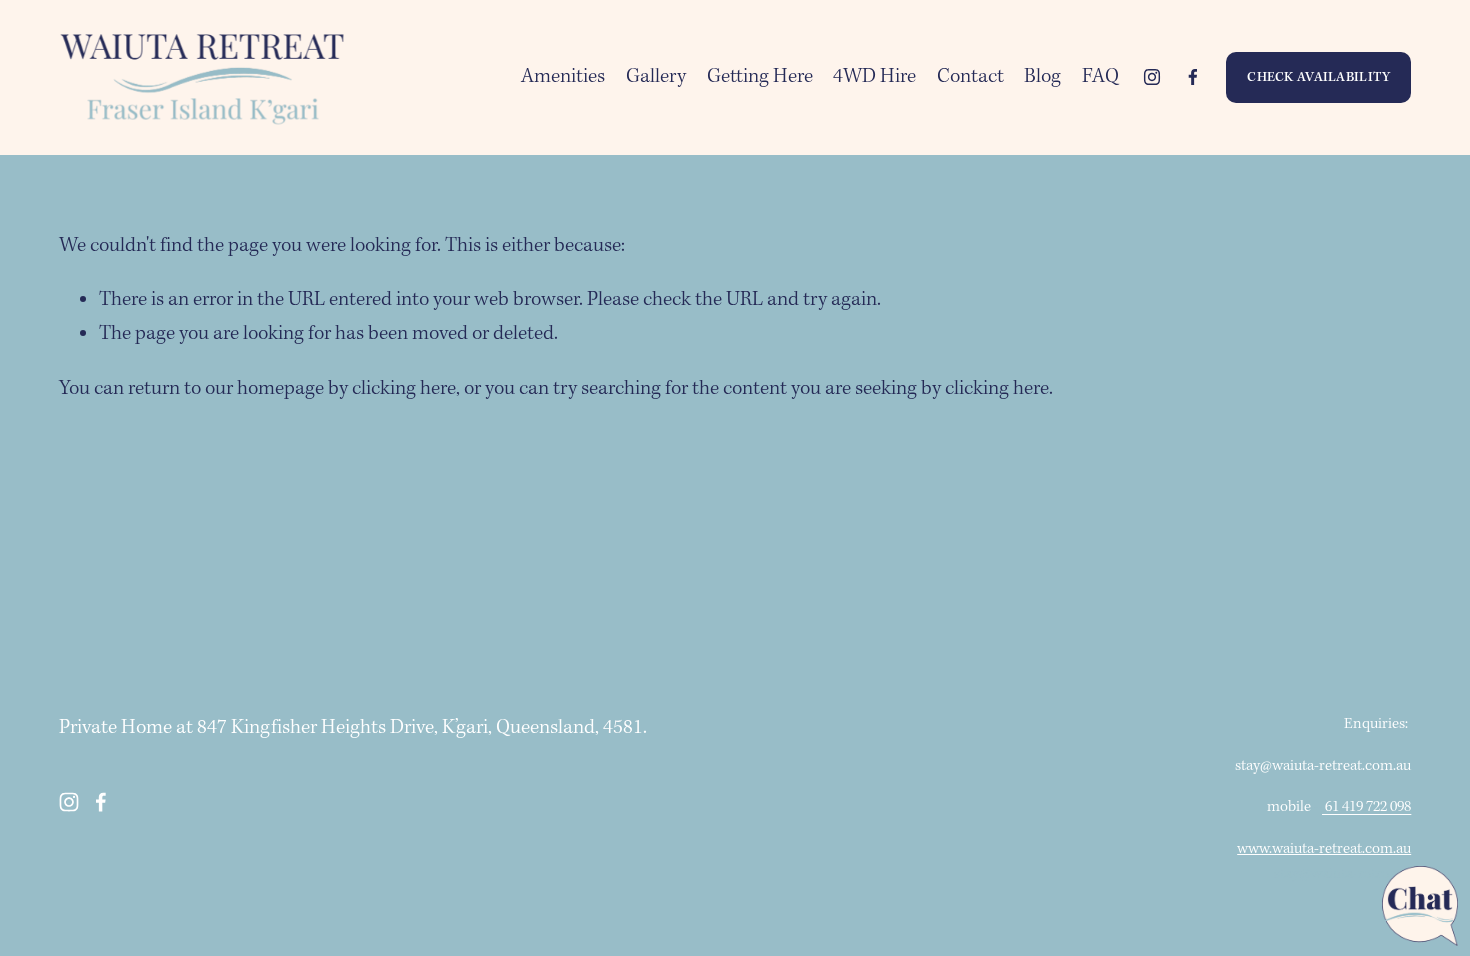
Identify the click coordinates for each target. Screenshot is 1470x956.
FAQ (1100, 77)
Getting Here (760, 77)
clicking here (404, 389)
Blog (1042, 77)
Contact (970, 77)
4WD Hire (874, 77)
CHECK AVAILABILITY (1318, 77)
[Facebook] (1193, 77)
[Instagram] (1152, 77)
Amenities (563, 77)
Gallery (656, 77)
